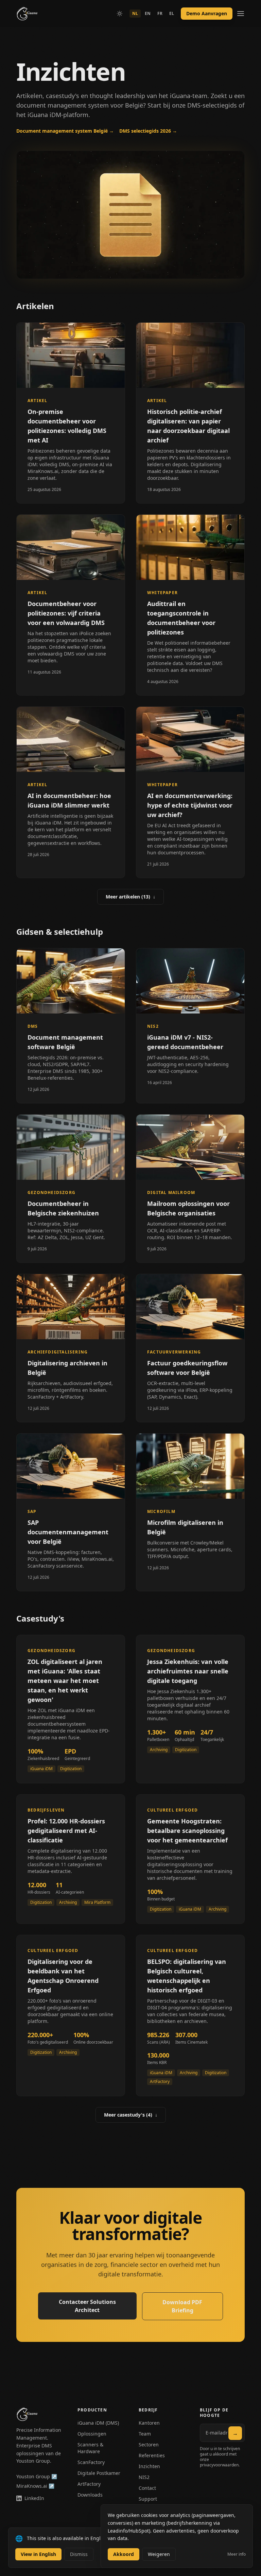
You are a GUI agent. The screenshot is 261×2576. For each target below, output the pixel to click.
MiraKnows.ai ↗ (35, 2486)
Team (145, 2434)
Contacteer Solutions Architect (87, 2306)
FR (160, 13)
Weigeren (159, 2554)
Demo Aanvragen (207, 13)
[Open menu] (241, 14)
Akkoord (124, 2554)
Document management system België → (65, 131)
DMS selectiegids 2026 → (148, 131)
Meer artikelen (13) (130, 897)
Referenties (152, 2455)
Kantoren (149, 2423)
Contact (147, 2488)
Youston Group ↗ (37, 2476)
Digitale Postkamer (99, 2473)
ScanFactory (91, 2462)
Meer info (237, 2554)
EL (172, 13)
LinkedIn (34, 2498)
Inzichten (149, 2466)
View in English (38, 2554)
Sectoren (149, 2445)
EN (148, 13)
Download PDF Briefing (182, 2306)
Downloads (90, 2495)
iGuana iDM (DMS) (98, 2423)
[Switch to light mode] (120, 14)
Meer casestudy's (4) (131, 2115)
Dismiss (79, 2554)
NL (135, 13)
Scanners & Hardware (90, 2448)
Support (148, 2499)
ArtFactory (89, 2484)
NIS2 (144, 2477)
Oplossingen (92, 2434)
